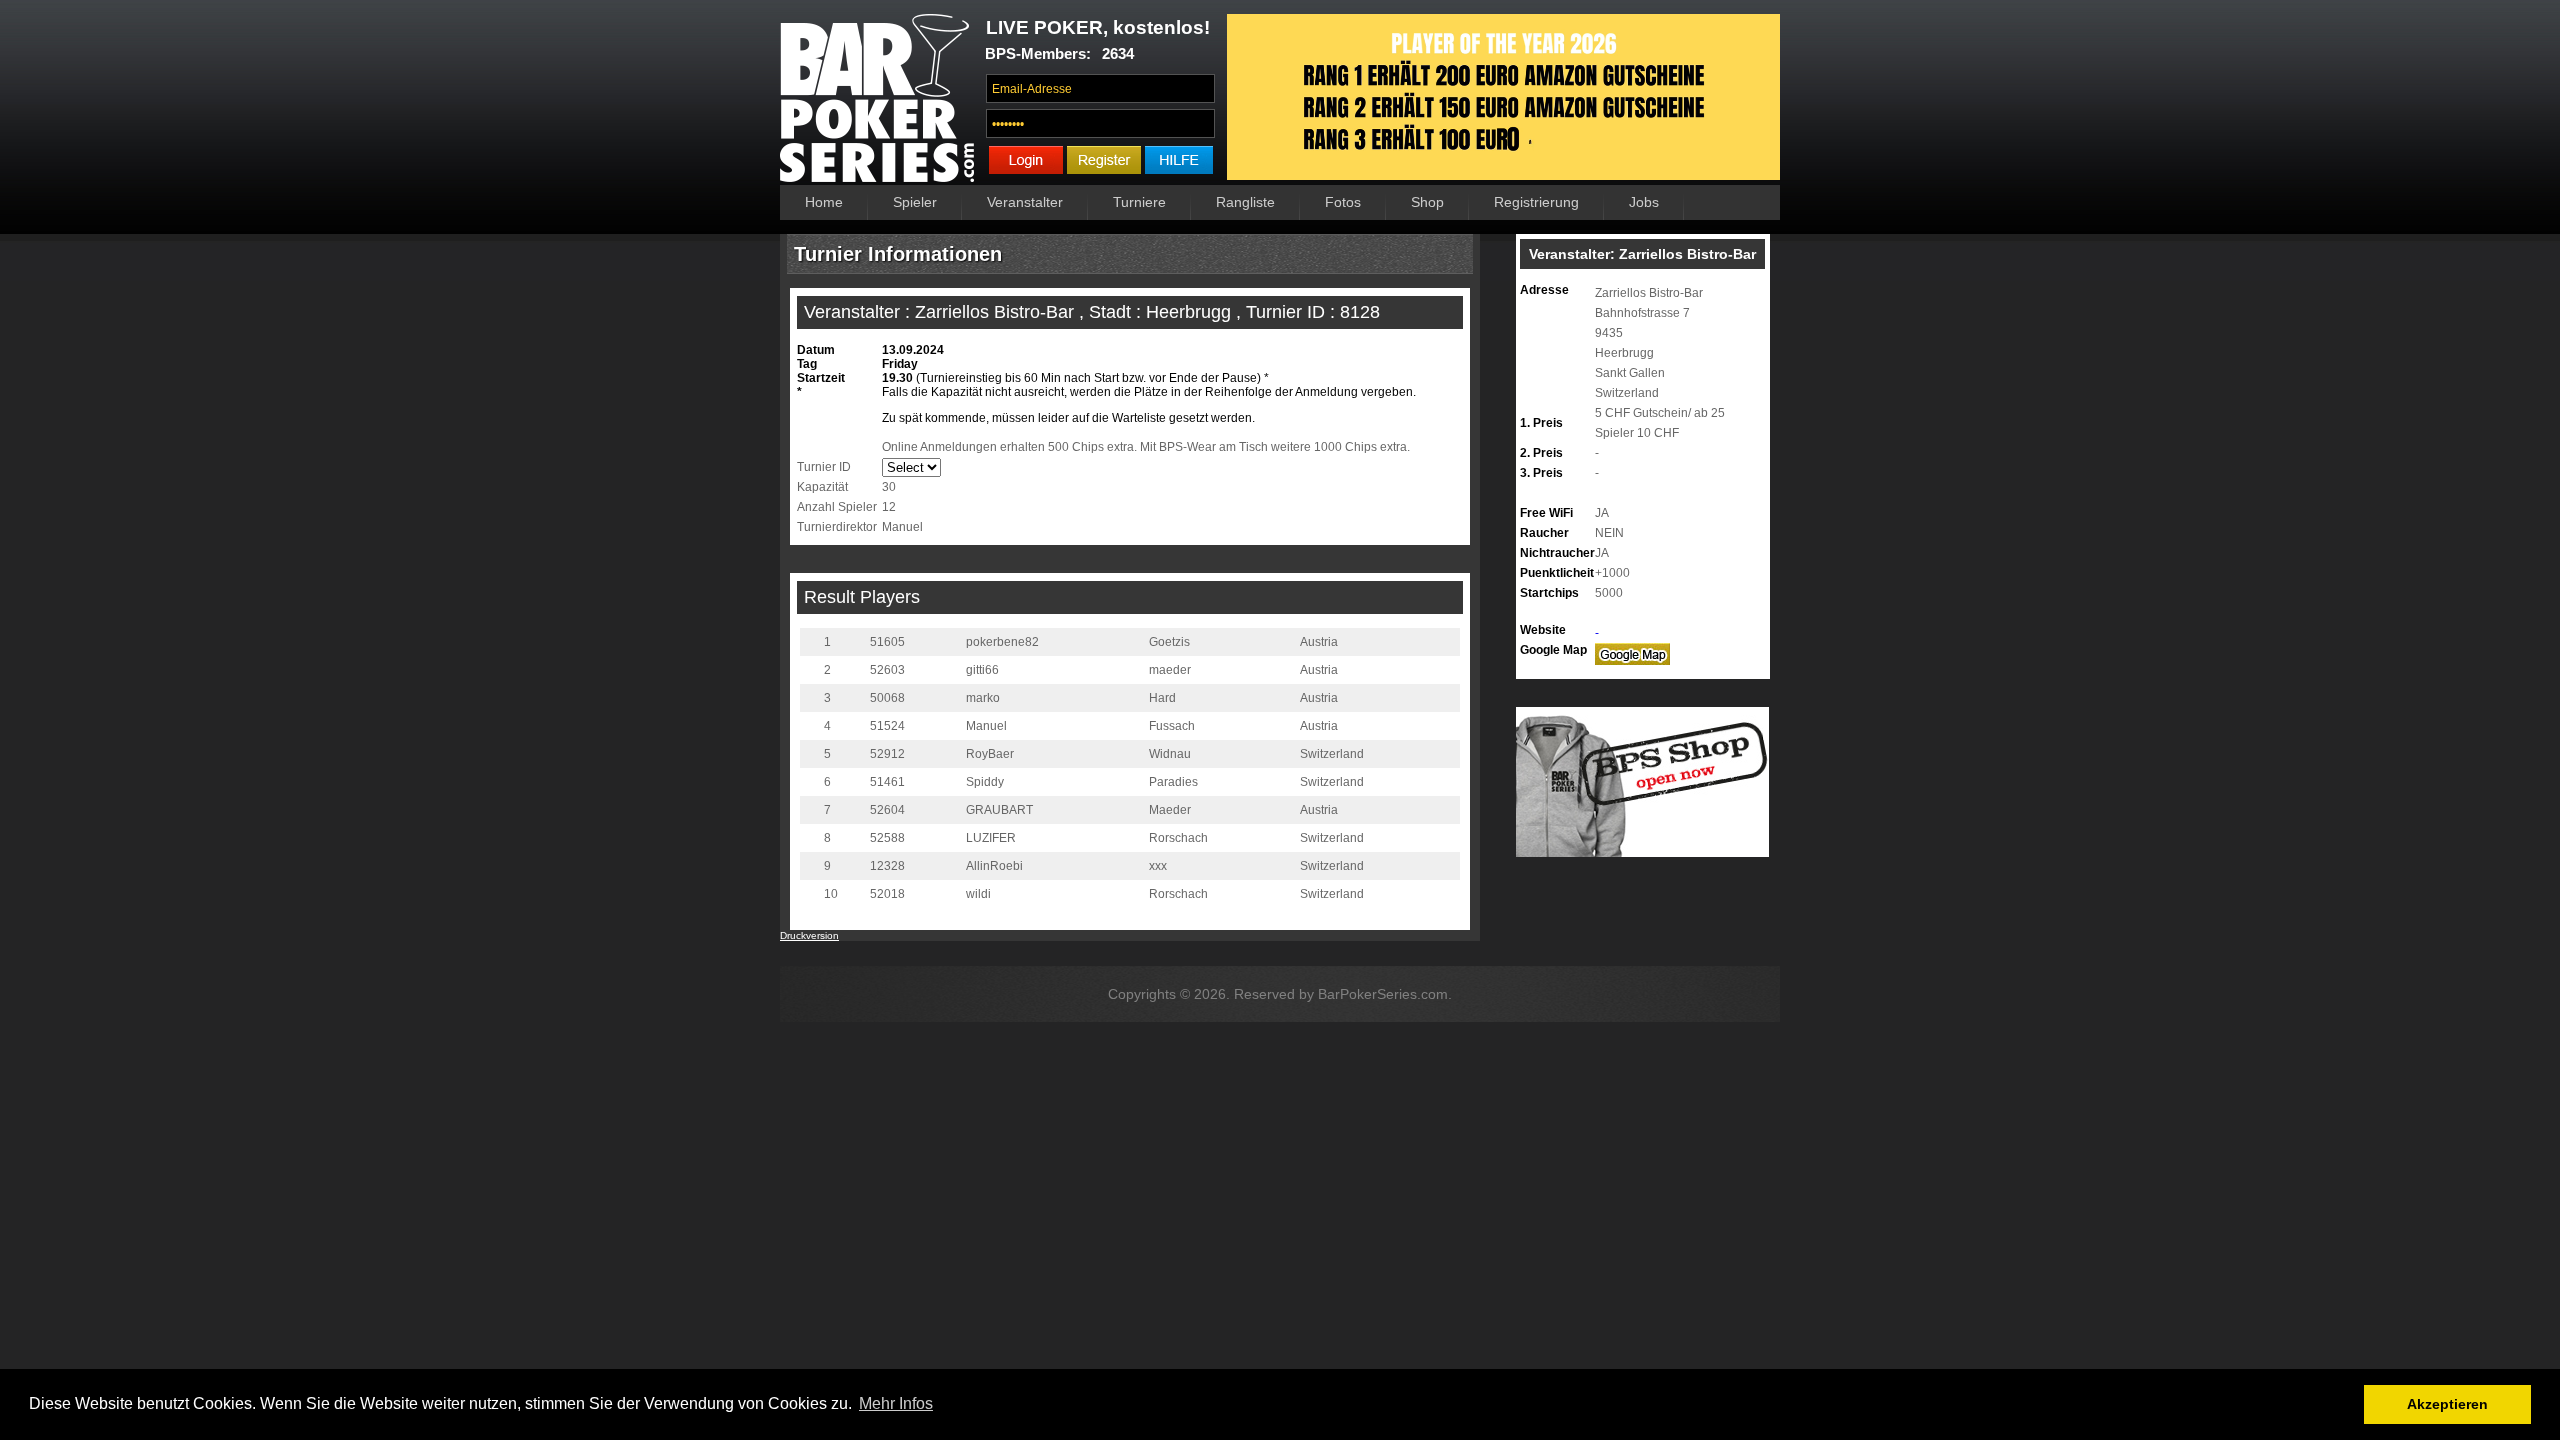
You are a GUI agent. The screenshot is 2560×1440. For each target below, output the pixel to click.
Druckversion (809, 935)
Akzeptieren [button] (2447, 1404)
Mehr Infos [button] (896, 1403)
